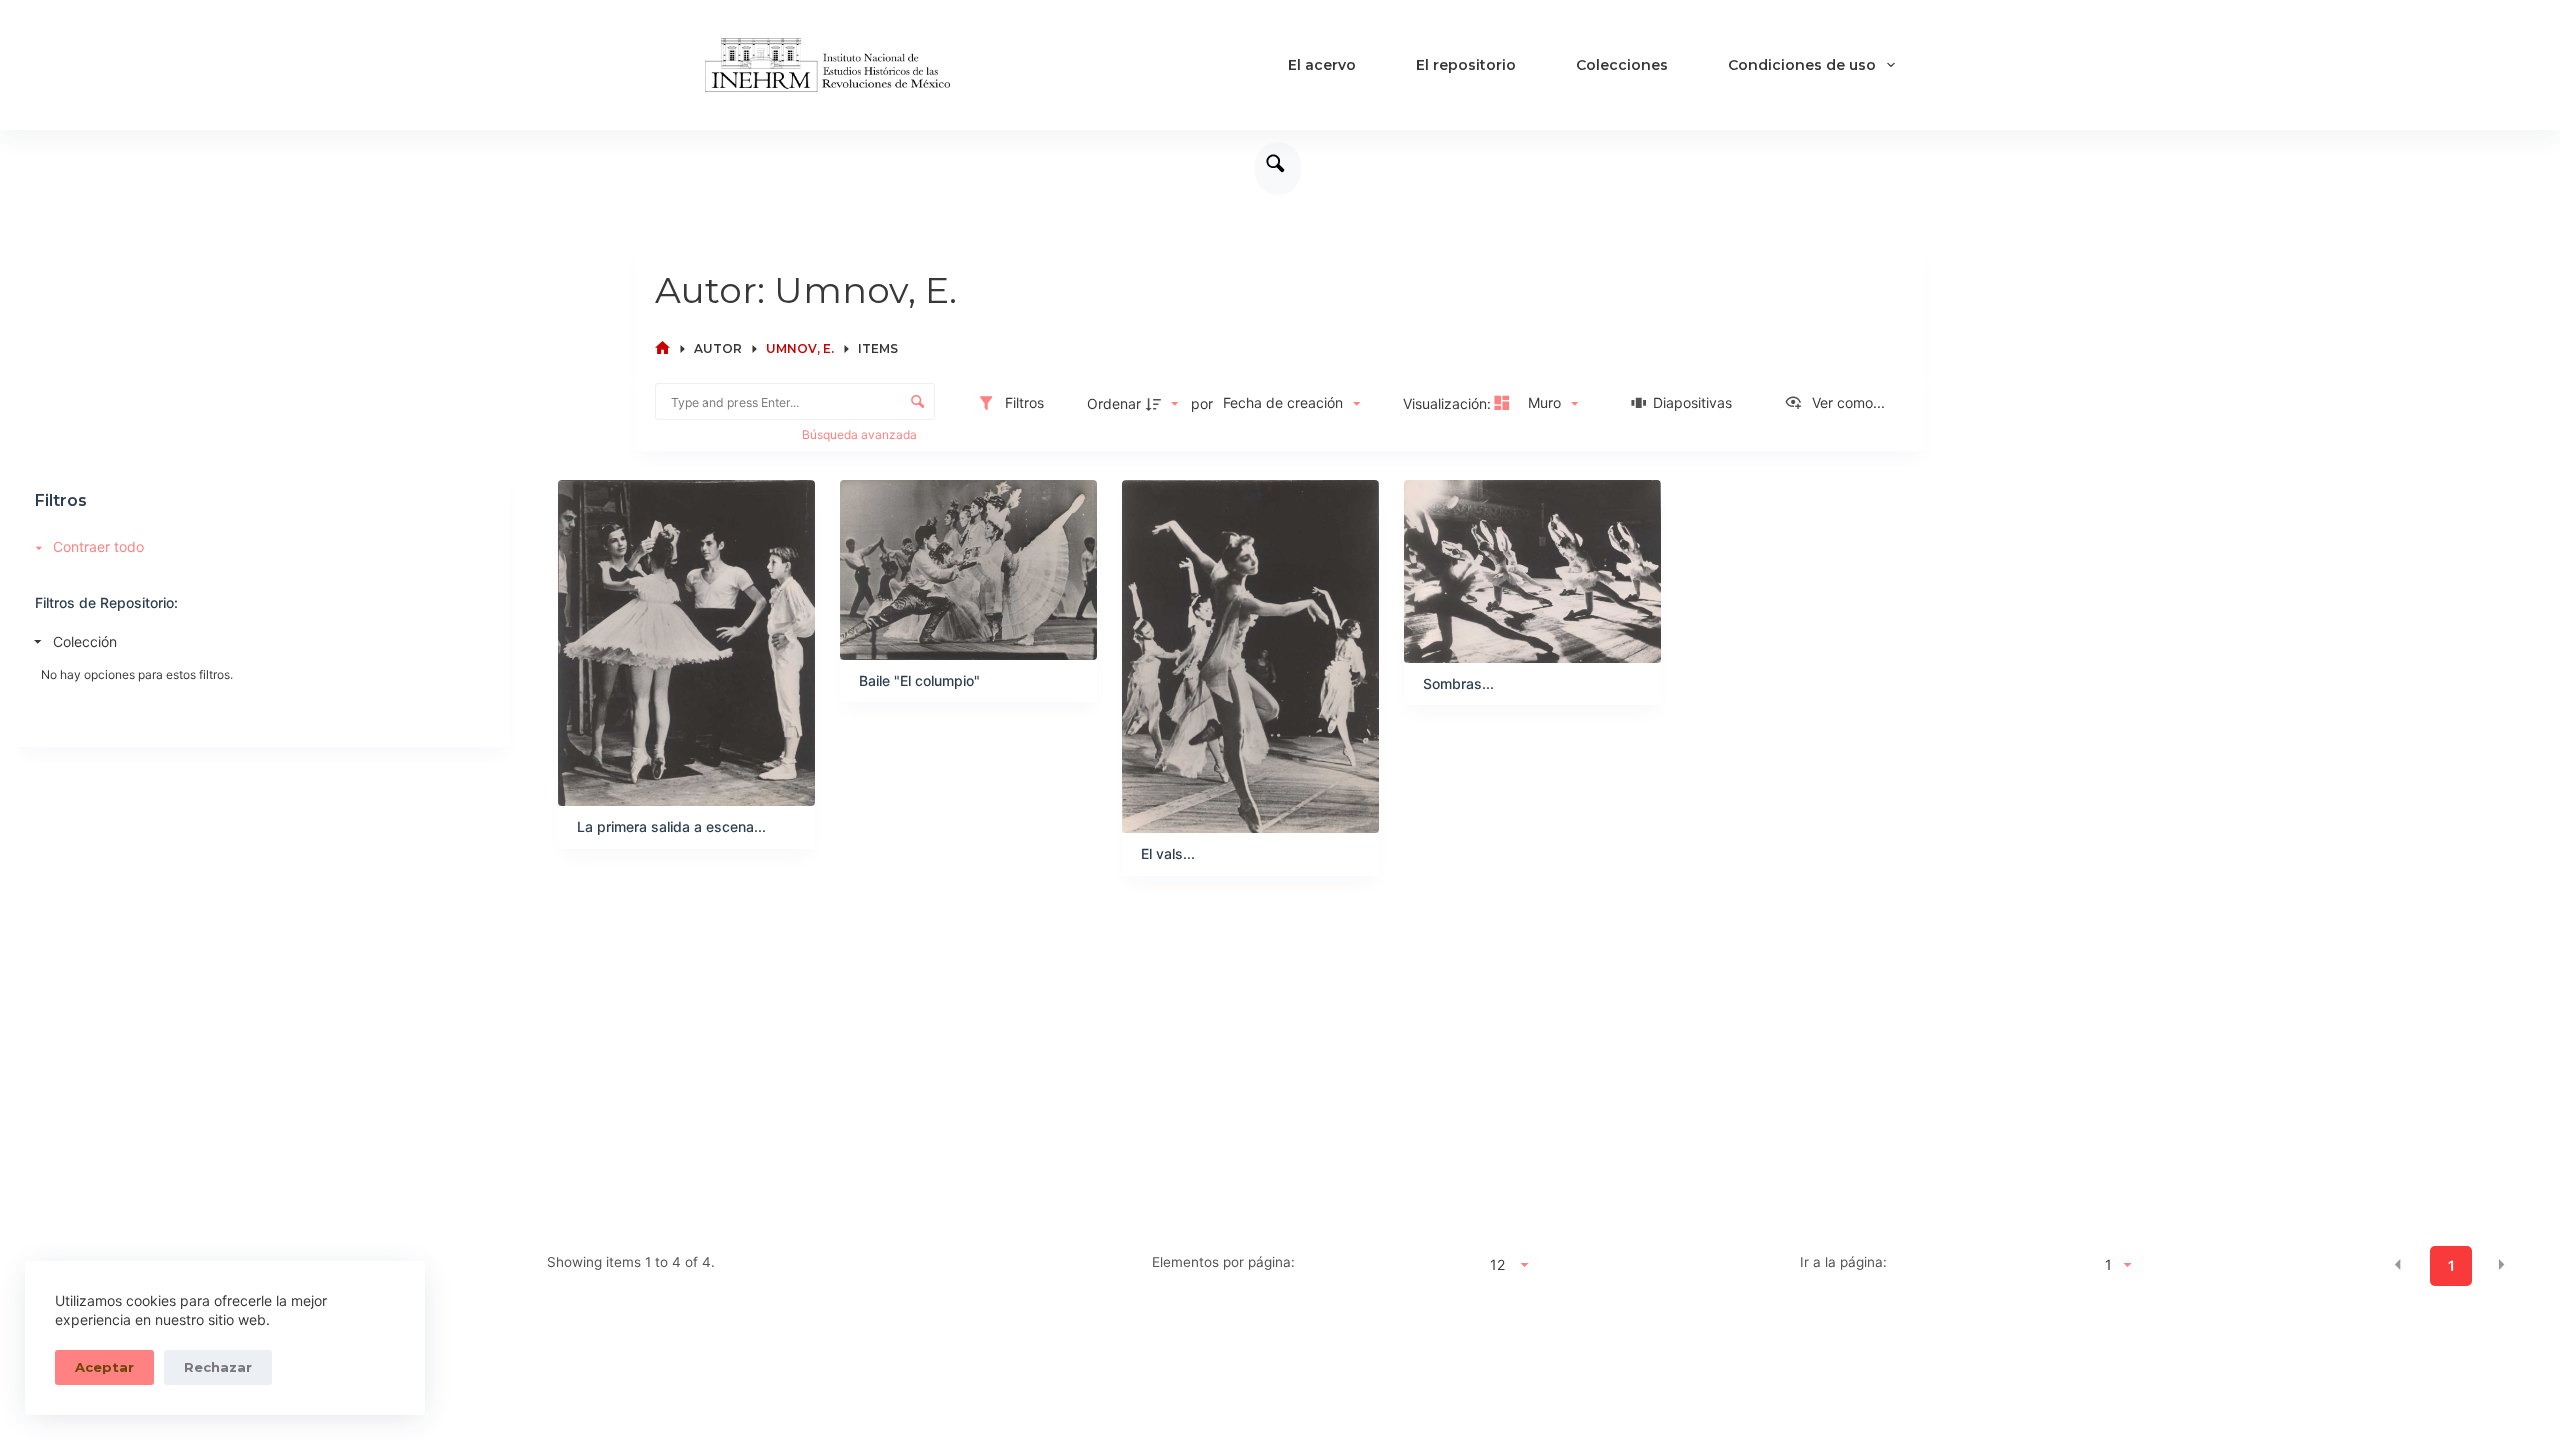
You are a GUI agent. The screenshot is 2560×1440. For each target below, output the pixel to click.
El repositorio (1466, 65)
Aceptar (104, 1367)
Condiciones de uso (1802, 65)
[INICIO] (662, 348)
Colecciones (1622, 65)
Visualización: (1449, 403)
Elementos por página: (1223, 1262)
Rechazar (218, 1367)
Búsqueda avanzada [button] (861, 434)
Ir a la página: (1843, 1262)
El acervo (1322, 65)
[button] (2398, 1264)
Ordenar (1114, 403)
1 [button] (2451, 1265)
